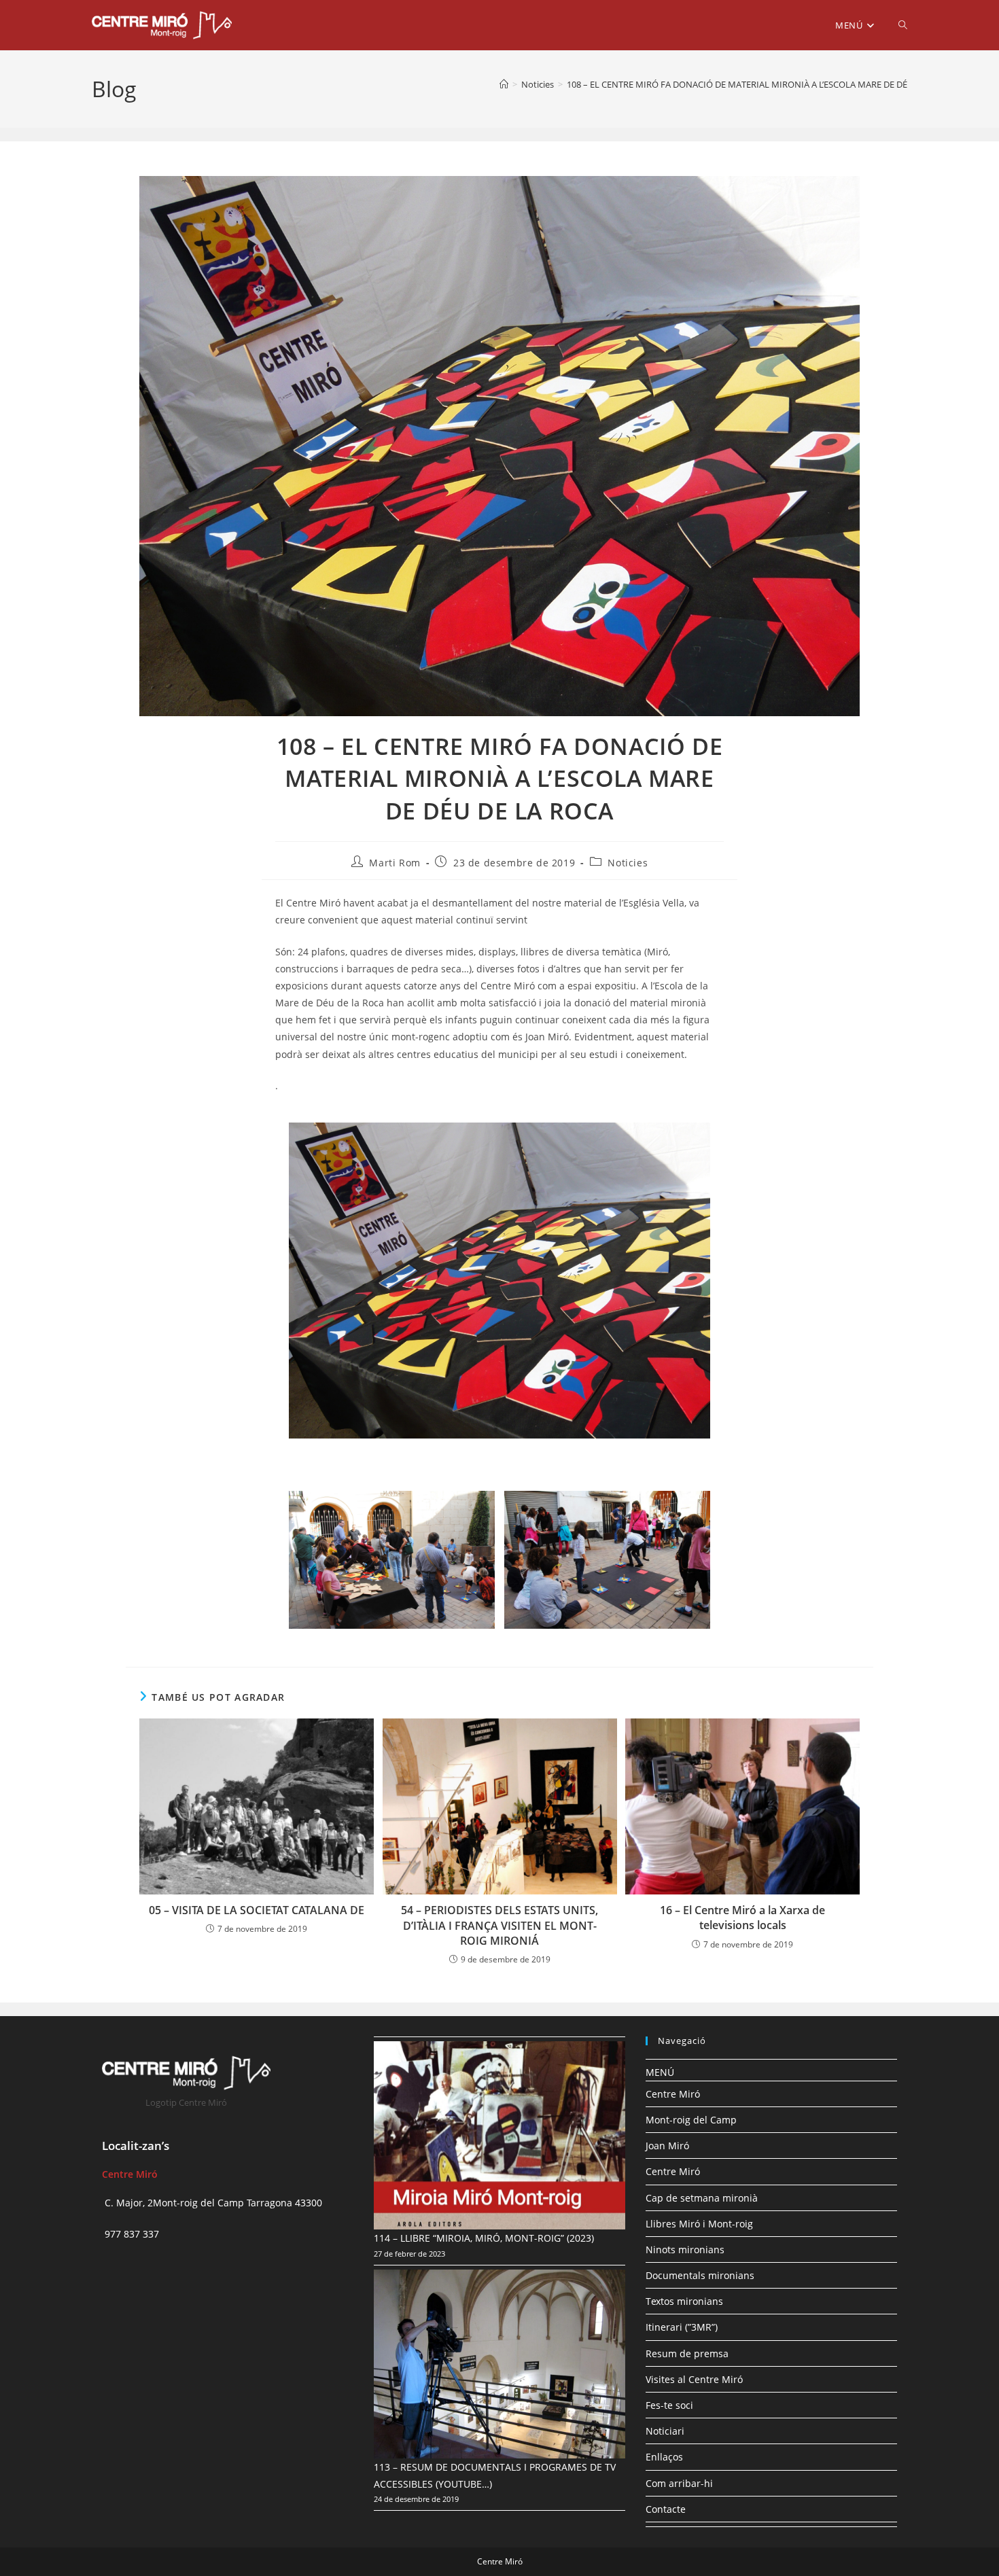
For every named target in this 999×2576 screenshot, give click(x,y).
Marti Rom (395, 863)
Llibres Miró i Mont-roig (699, 2224)
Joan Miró (667, 2146)
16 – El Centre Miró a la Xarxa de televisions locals (742, 1918)
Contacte (666, 2509)
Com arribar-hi (679, 2483)
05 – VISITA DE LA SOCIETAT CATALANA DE (257, 1910)
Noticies (628, 863)
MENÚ (660, 2072)
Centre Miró (673, 2094)
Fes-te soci (669, 2405)
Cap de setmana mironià (702, 2198)
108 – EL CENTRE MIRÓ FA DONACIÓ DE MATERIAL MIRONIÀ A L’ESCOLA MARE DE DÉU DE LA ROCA (765, 84)
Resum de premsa (687, 2353)
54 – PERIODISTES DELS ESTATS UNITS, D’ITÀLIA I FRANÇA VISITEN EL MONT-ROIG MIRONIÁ (500, 1925)
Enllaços (664, 2457)
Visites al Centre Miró (694, 2379)
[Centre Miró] (504, 84)
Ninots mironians (685, 2249)
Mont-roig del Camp (691, 2120)
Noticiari (665, 2431)
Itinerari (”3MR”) (682, 2327)
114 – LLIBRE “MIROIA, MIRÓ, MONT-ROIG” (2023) (484, 2238)
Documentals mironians (700, 2275)
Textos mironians (684, 2301)
